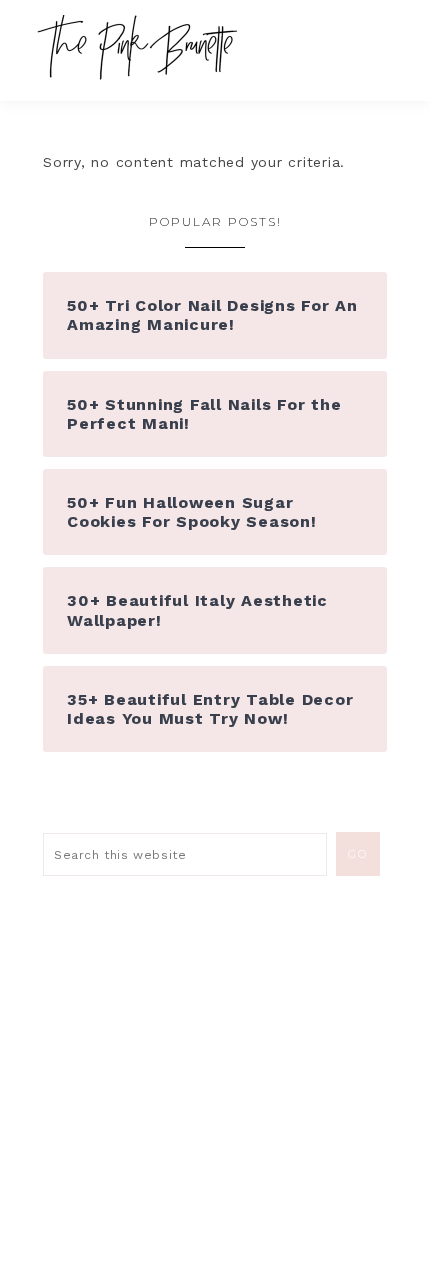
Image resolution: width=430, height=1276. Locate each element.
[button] (381, 40)
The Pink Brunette (142, 47)
